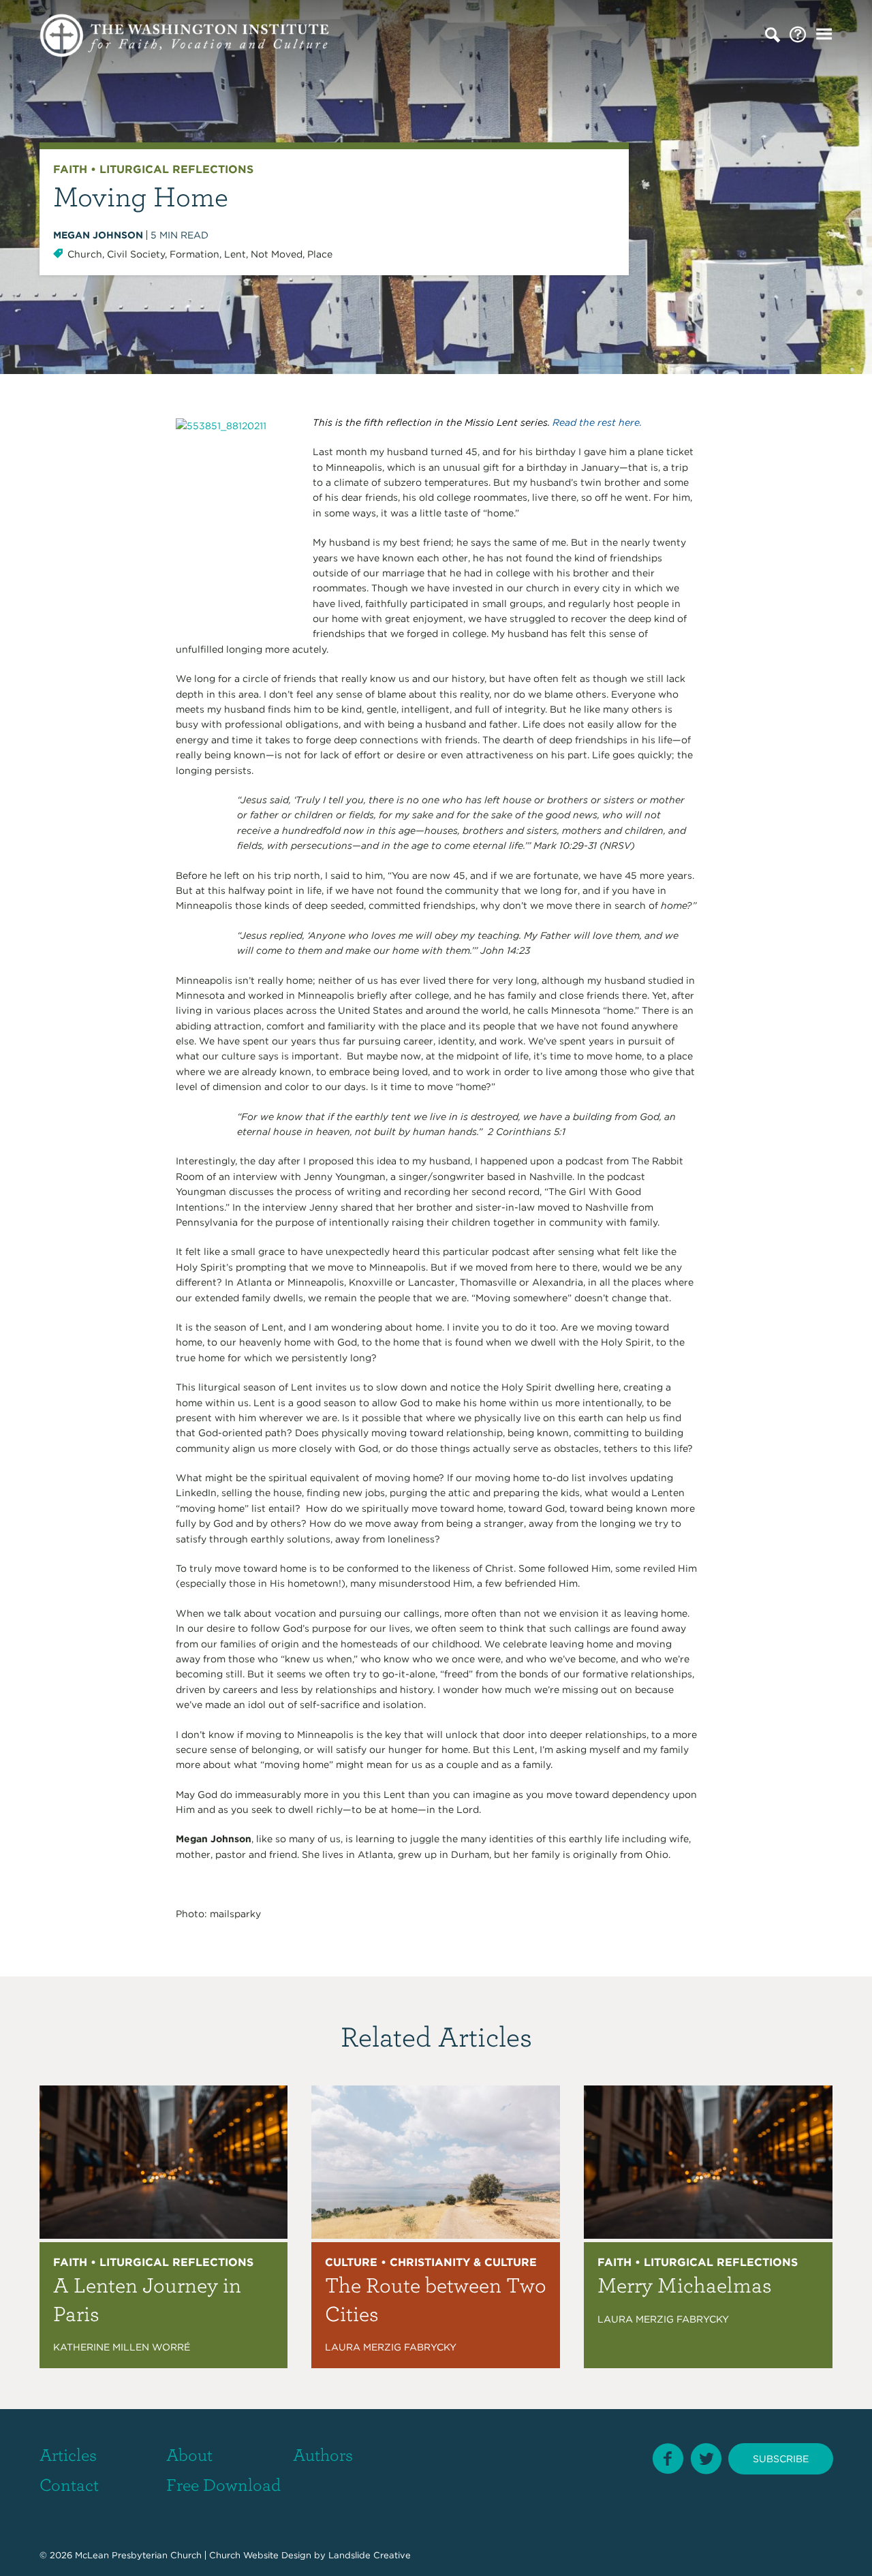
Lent (235, 254)
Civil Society (136, 254)
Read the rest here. (597, 422)
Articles (68, 2454)
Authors (323, 2454)
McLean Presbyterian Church (138, 2555)
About (189, 2454)
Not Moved (277, 254)
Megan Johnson (98, 235)
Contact (69, 2484)
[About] (798, 35)
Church (85, 254)
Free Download (223, 2484)
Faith (70, 169)
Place (320, 254)
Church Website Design (260, 2555)
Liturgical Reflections (176, 169)
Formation (194, 254)
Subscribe (781, 2459)
